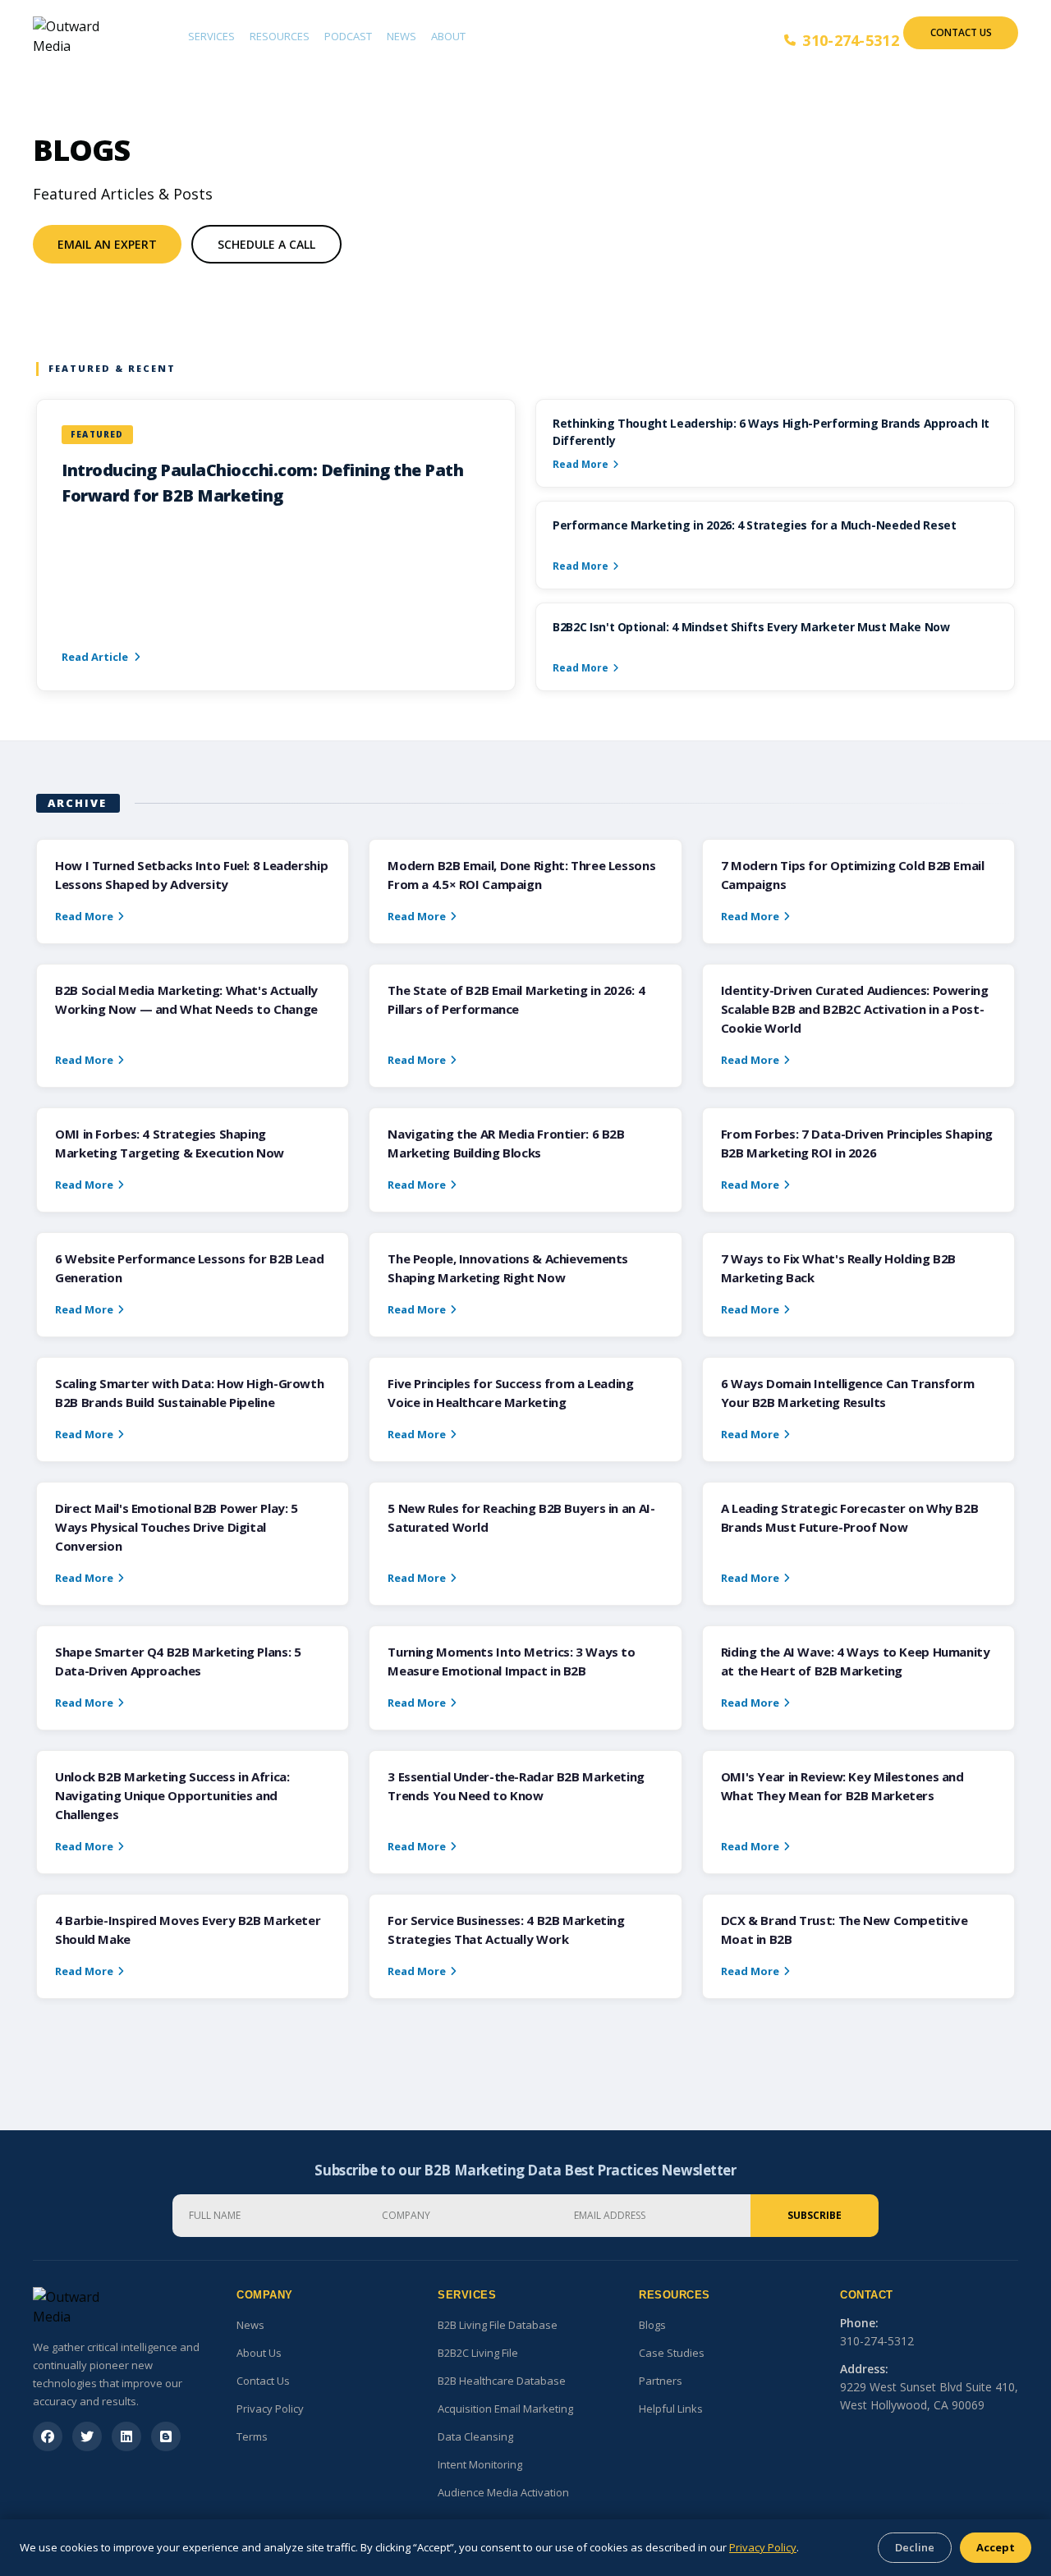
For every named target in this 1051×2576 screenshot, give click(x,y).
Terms (252, 2436)
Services (211, 36)
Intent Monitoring (480, 2464)
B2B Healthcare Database (502, 2381)
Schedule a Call (266, 244)
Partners (661, 2381)
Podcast (348, 36)
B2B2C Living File (478, 2353)
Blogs (652, 2325)
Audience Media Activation (503, 2492)
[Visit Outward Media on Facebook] (48, 2436)
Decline (915, 2547)
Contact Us (961, 32)
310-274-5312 (851, 40)
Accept (996, 2547)
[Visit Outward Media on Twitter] (87, 2436)
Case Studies (672, 2353)
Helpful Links (671, 2409)
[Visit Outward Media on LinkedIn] (126, 2436)
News (402, 36)
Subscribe (815, 2215)
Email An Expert (107, 244)
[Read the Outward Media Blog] (166, 2436)
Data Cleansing (475, 2436)
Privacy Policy (270, 2409)
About (448, 36)
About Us (259, 2353)
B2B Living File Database (498, 2325)
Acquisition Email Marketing (505, 2409)
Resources (280, 36)
